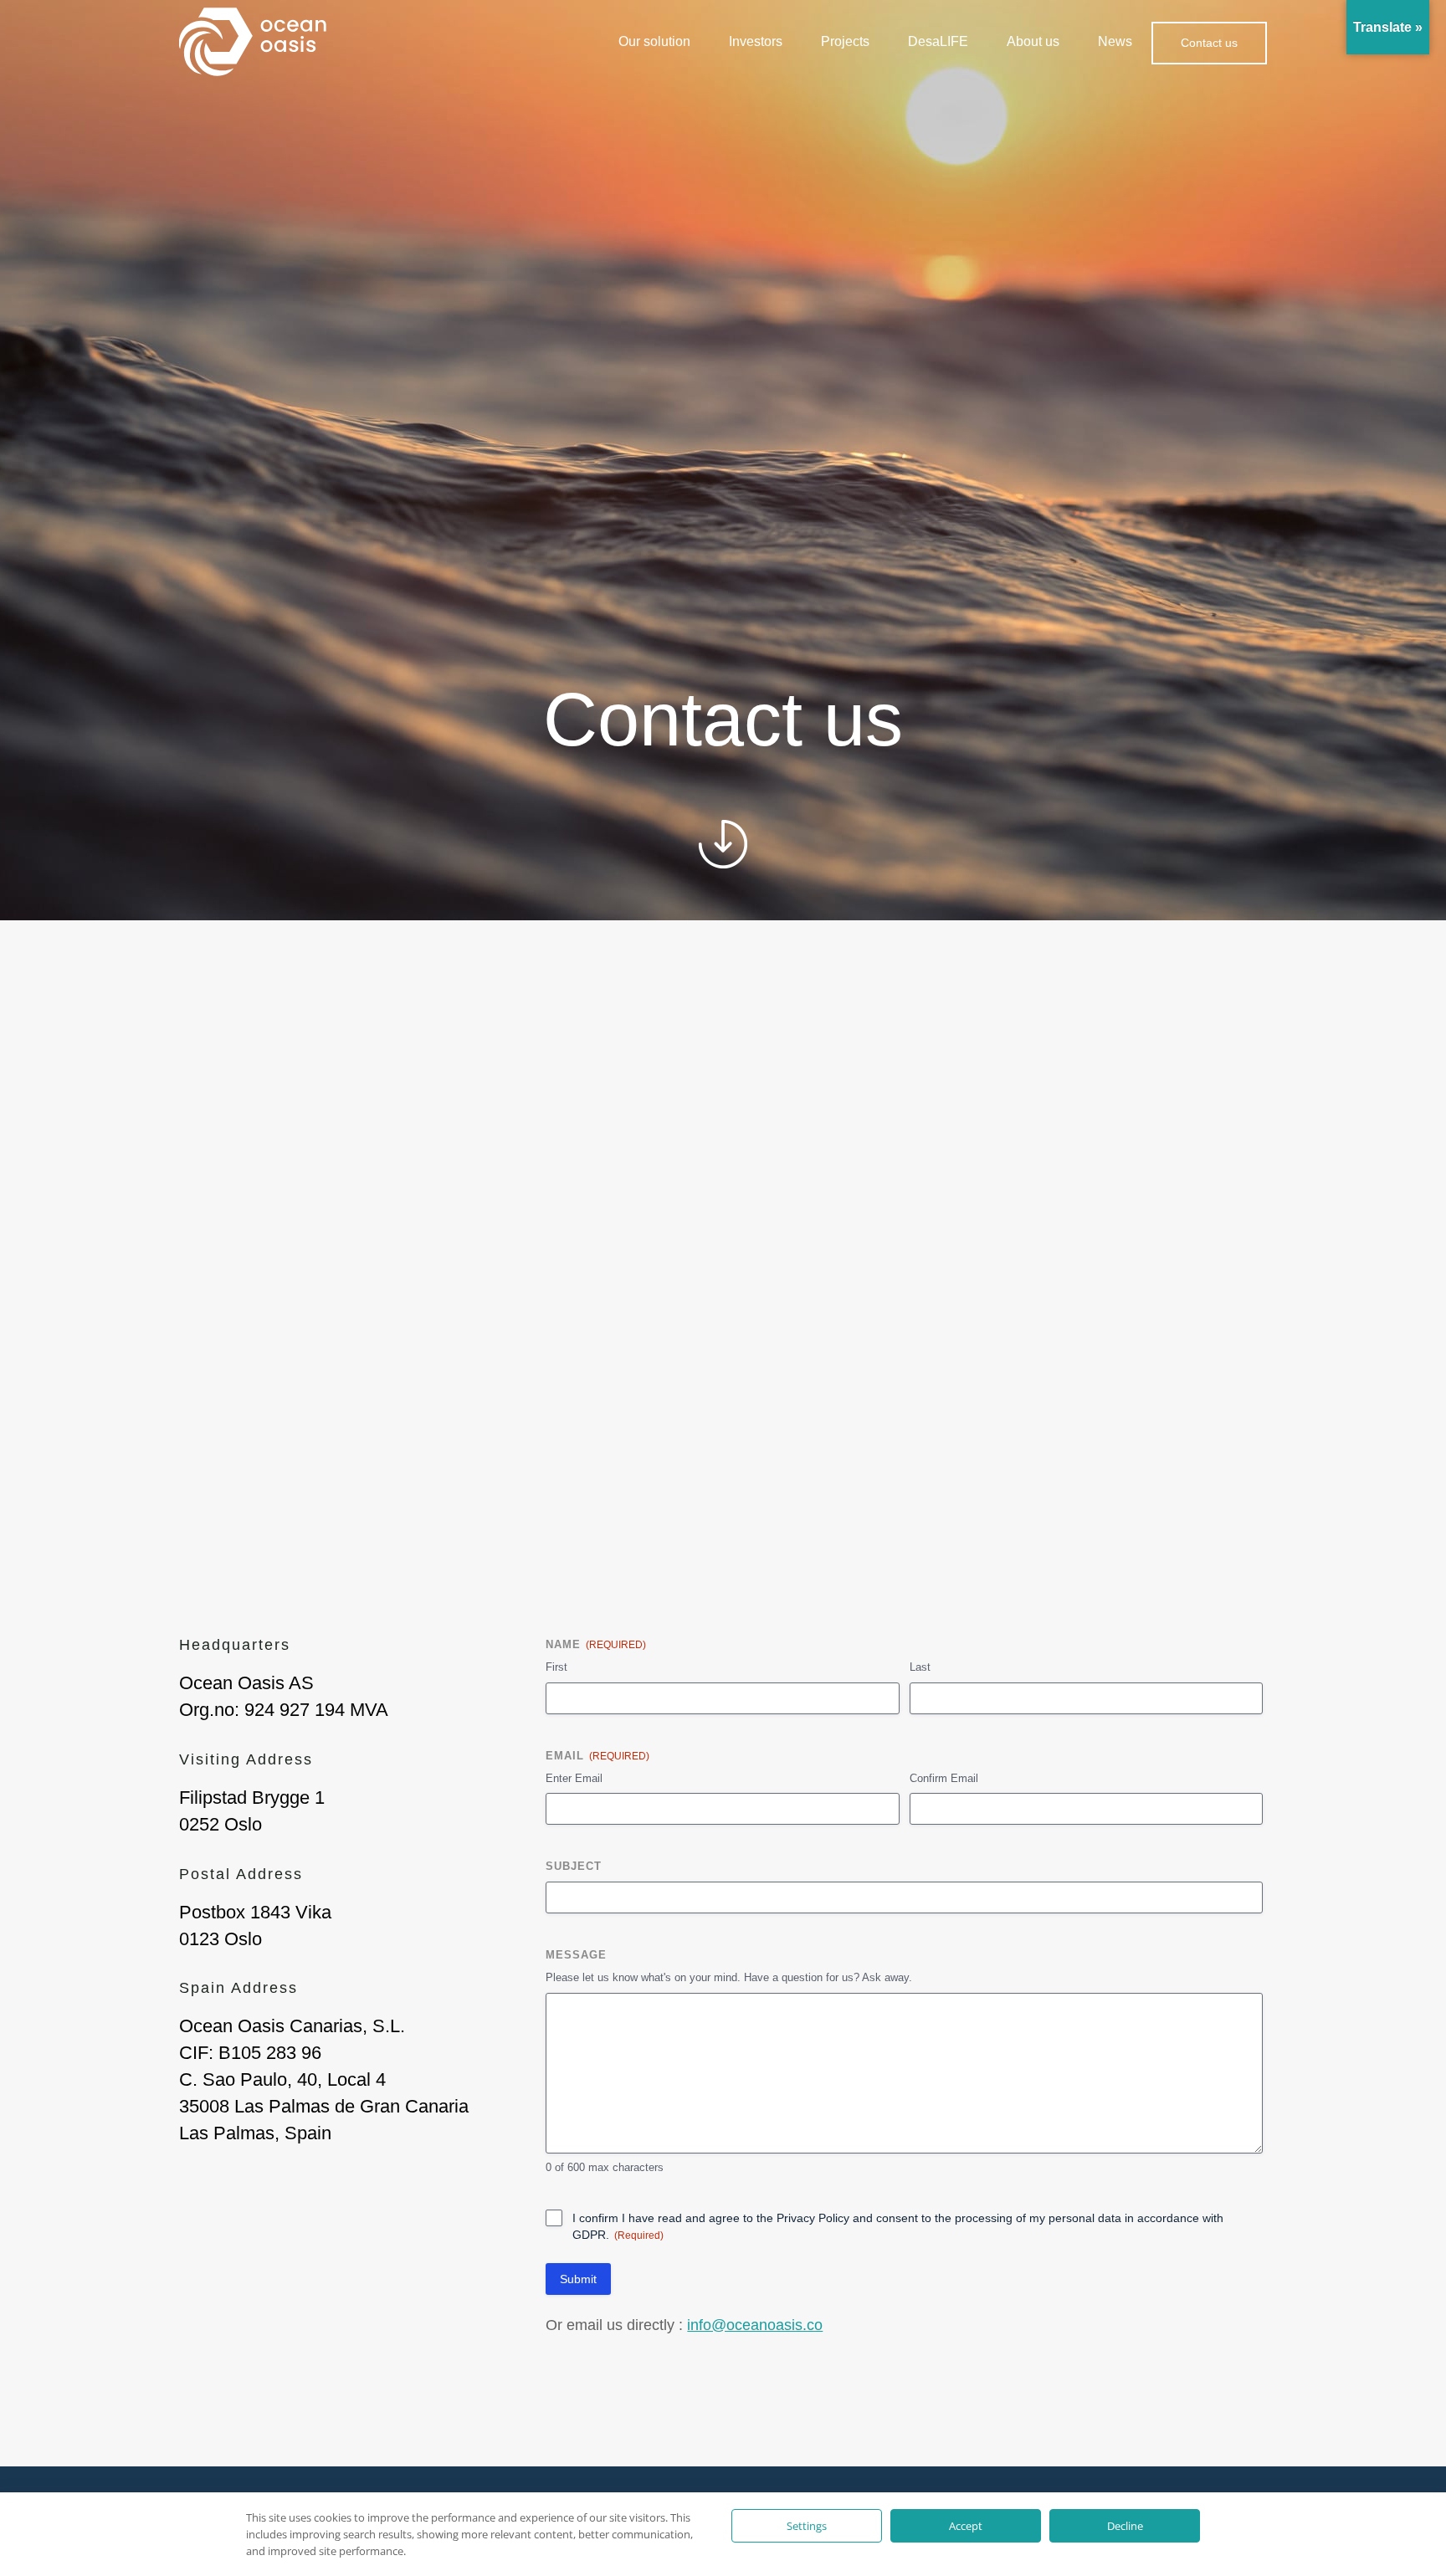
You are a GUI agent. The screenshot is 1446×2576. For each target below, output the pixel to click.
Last (920, 1667)
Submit (578, 2279)
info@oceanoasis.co (755, 2325)
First (556, 1667)
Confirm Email (944, 1778)
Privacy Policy (813, 2218)
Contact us (1209, 43)
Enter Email (574, 1778)
